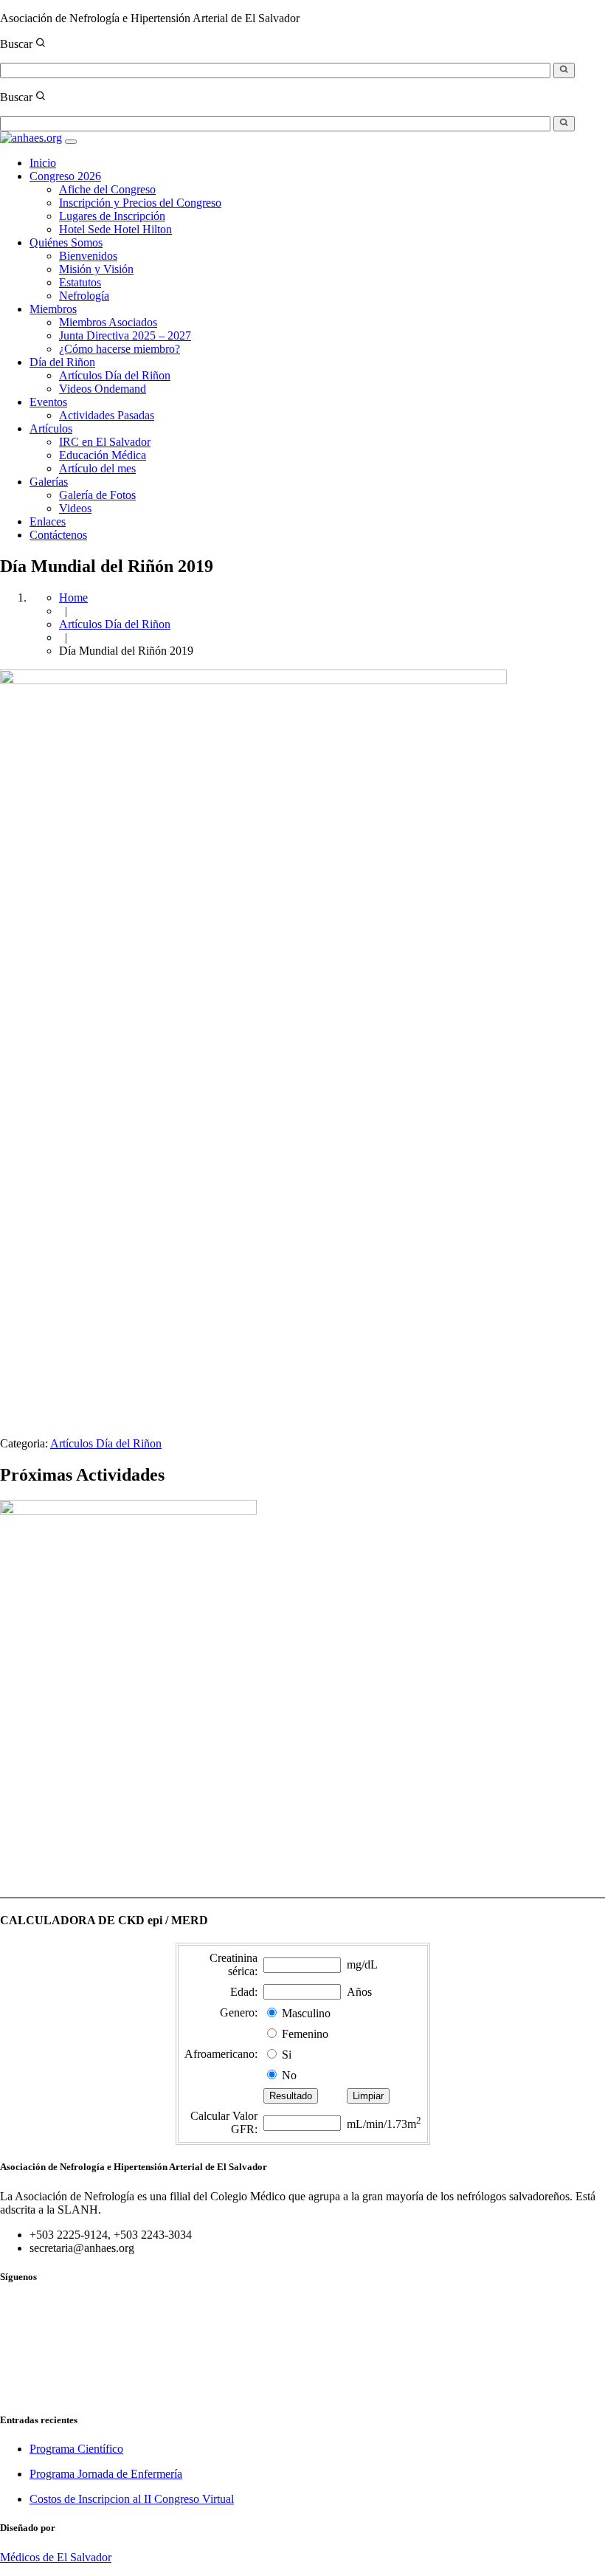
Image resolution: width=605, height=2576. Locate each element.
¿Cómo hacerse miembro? (120, 349)
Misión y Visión (96, 269)
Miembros (53, 309)
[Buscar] (564, 70)
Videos (75, 508)
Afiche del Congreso (107, 189)
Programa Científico (76, 2449)
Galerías (49, 482)
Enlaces (48, 521)
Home (73, 597)
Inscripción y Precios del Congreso (140, 203)
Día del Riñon (62, 362)
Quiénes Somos (66, 242)
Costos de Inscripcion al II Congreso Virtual (132, 2499)
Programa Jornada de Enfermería (106, 2474)
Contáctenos (58, 535)
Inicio (43, 163)
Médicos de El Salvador (56, 2557)
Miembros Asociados (108, 322)
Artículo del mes (97, 468)
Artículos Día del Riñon (115, 375)
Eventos (48, 402)
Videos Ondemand (103, 389)
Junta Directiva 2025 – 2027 (125, 335)
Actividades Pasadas (107, 415)
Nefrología (84, 296)
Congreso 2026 (65, 176)
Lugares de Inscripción (112, 216)
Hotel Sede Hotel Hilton (115, 229)
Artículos (51, 428)
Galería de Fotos (97, 495)
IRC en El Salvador (105, 442)
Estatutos (80, 282)
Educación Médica (103, 455)
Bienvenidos (88, 256)
